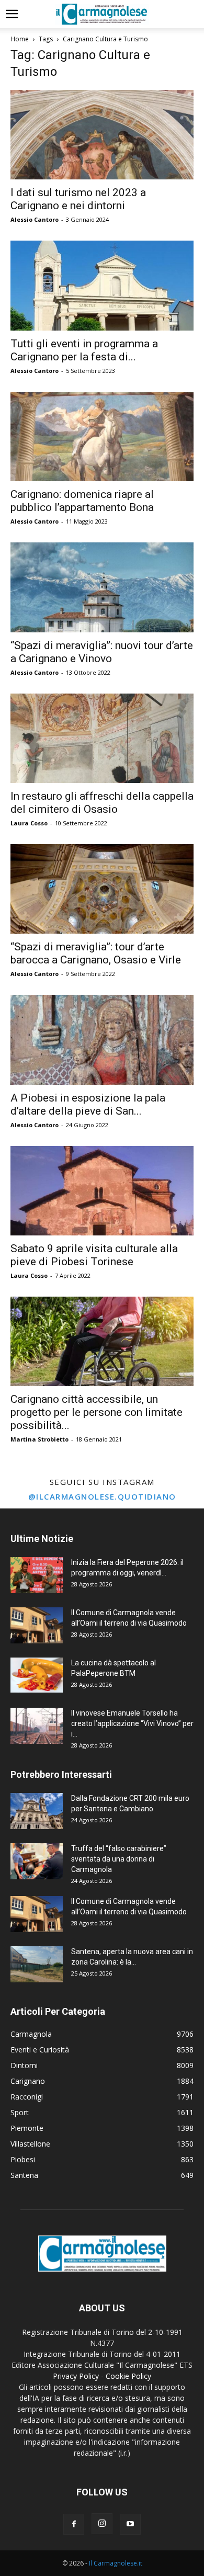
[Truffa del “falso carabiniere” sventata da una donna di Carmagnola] (37, 1861)
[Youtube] (130, 2524)
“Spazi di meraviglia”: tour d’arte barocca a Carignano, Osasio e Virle (96, 953)
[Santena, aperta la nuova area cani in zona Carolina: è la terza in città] (37, 1964)
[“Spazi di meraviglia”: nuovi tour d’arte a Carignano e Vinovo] (102, 587)
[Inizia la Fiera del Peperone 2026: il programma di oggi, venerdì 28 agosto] (37, 1575)
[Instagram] (102, 2524)
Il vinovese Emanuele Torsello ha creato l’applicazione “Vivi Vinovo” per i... (132, 1723)
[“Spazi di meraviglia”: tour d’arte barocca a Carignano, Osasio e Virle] (102, 889)
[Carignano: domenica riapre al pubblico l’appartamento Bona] (102, 436)
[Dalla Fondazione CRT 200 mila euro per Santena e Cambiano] (37, 1811)
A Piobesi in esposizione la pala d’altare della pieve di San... (88, 1104)
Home (20, 39)
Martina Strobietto (39, 1439)
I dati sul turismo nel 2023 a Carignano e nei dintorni (78, 199)
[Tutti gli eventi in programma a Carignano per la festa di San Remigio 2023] (102, 285)
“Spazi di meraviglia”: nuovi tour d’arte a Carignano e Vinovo (102, 652)
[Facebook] (74, 2524)
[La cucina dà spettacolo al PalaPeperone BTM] (37, 1675)
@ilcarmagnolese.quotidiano (102, 1496)
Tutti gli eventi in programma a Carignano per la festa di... (84, 350)
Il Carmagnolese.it (116, 2563)
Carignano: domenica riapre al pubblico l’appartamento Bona (82, 501)
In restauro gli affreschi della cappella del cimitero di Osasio (102, 803)
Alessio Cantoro (35, 219)
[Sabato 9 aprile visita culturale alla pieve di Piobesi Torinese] (102, 1191)
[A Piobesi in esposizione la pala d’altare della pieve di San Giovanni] (102, 1040)
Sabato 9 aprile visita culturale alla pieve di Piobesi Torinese (94, 1255)
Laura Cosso (29, 823)
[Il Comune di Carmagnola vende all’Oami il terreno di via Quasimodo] (37, 1625)
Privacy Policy (76, 2376)
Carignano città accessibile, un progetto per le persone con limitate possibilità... (97, 1412)
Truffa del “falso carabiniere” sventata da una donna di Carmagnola (119, 1859)
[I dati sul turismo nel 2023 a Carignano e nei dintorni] (102, 135)
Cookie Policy (128, 2376)
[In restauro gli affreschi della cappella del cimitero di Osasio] (102, 738)
